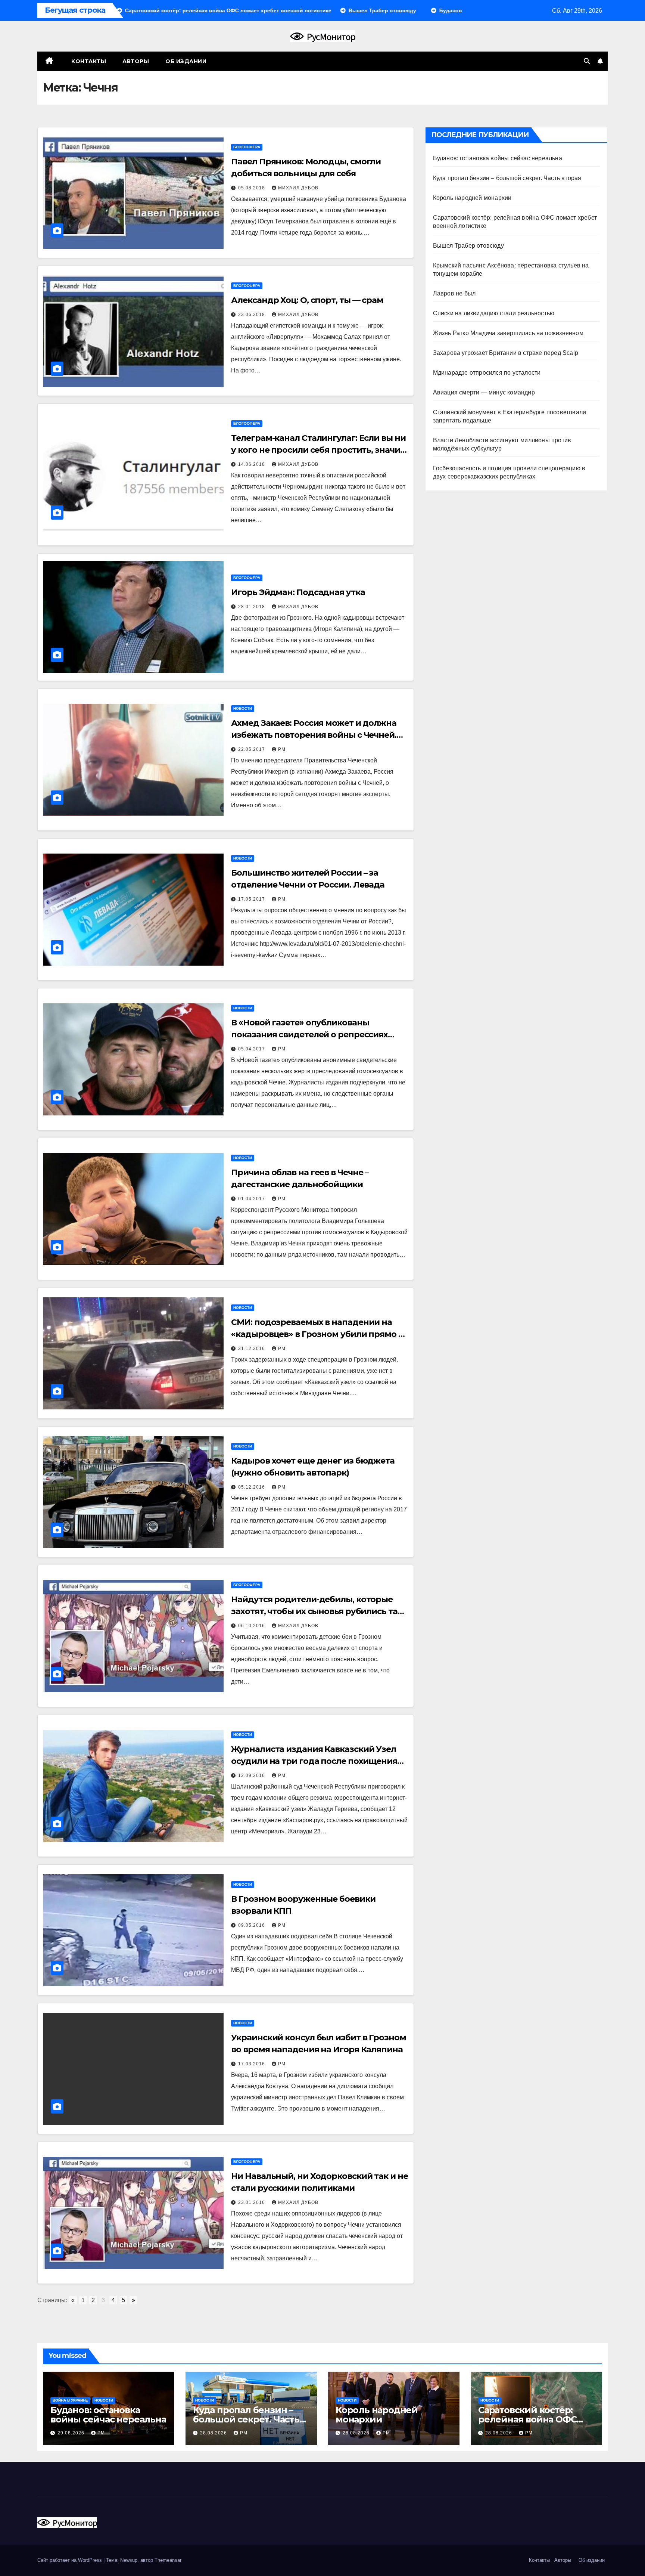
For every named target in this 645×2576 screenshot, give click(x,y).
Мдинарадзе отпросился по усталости (487, 373)
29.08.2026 (72, 2433)
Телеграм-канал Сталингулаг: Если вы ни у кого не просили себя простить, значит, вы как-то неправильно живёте (319, 450)
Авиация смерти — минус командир (484, 392)
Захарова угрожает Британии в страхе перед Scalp (506, 353)
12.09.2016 (252, 1775)
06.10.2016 (252, 1626)
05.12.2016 (252, 1487)
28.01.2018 (252, 607)
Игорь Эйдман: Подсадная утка (298, 592)
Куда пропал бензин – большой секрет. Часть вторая (507, 178)
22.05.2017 (252, 749)
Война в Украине (70, 2400)
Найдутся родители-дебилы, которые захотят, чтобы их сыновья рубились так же (317, 1611)
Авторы (136, 61)
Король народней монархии (472, 198)
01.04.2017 (252, 1199)
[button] (587, 61)
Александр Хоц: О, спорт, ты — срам (307, 300)
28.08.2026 (214, 2433)
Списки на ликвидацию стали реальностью (494, 313)
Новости (243, 708)
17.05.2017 (252, 899)
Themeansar (168, 2560)
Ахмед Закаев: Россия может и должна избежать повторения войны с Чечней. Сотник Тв (314, 735)
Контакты (88, 61)
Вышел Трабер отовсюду (468, 246)
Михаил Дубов (298, 188)
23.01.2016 (252, 2202)
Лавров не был (454, 293)
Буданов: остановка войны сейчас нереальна (498, 158)
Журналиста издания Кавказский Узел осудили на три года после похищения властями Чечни (314, 1761)
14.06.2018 (252, 464)
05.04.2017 (252, 1049)
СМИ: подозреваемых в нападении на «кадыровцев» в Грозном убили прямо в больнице (317, 1334)
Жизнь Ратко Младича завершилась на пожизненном (508, 333)
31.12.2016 (252, 1349)
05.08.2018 (252, 188)
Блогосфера (247, 147)
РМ (282, 749)
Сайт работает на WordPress (70, 2560)
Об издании (186, 61)
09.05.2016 (252, 1925)
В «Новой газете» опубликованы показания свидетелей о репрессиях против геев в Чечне (309, 1035)
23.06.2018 (252, 315)
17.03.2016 (252, 2064)
